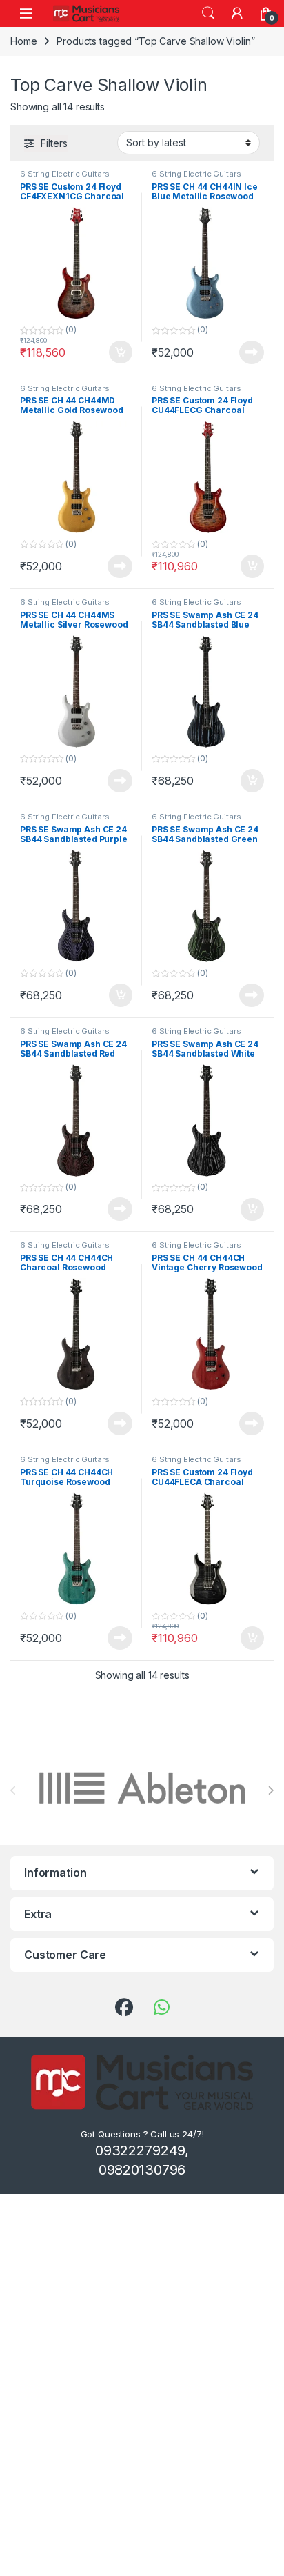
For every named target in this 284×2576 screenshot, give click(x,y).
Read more (252, 352)
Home (23, 41)
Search (208, 13)
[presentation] (271, 1790)
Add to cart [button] (121, 352)
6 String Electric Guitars (65, 174)
